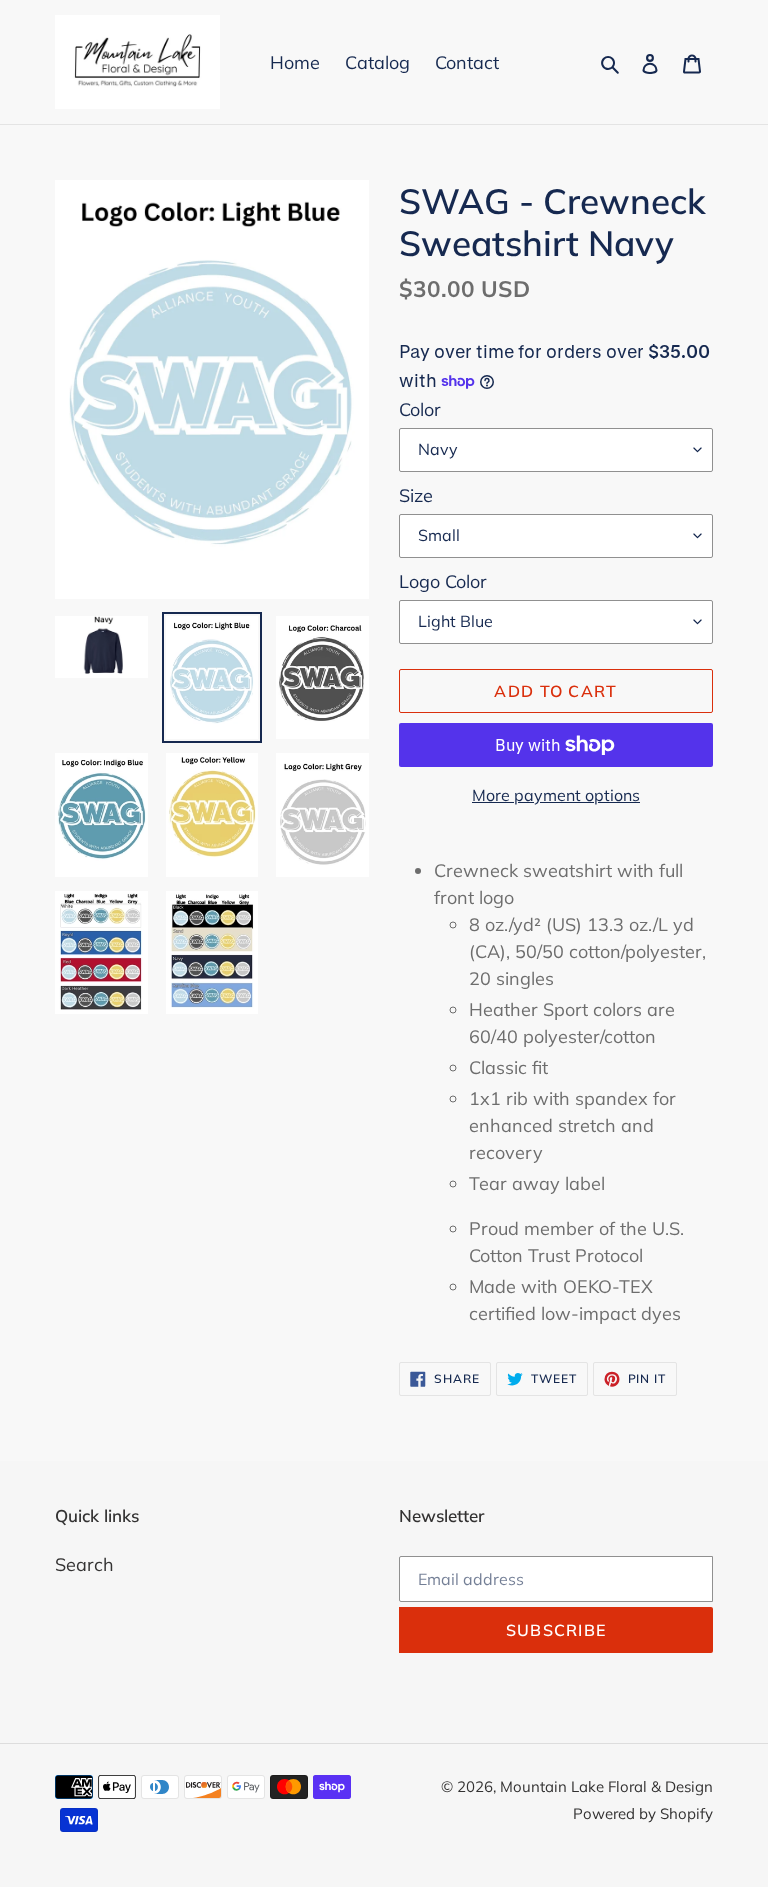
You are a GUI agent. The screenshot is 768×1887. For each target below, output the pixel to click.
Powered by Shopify (643, 1813)
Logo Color (443, 581)
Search (84, 1564)
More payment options (556, 795)
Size (416, 495)
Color (420, 409)
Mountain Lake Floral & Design (606, 1786)
